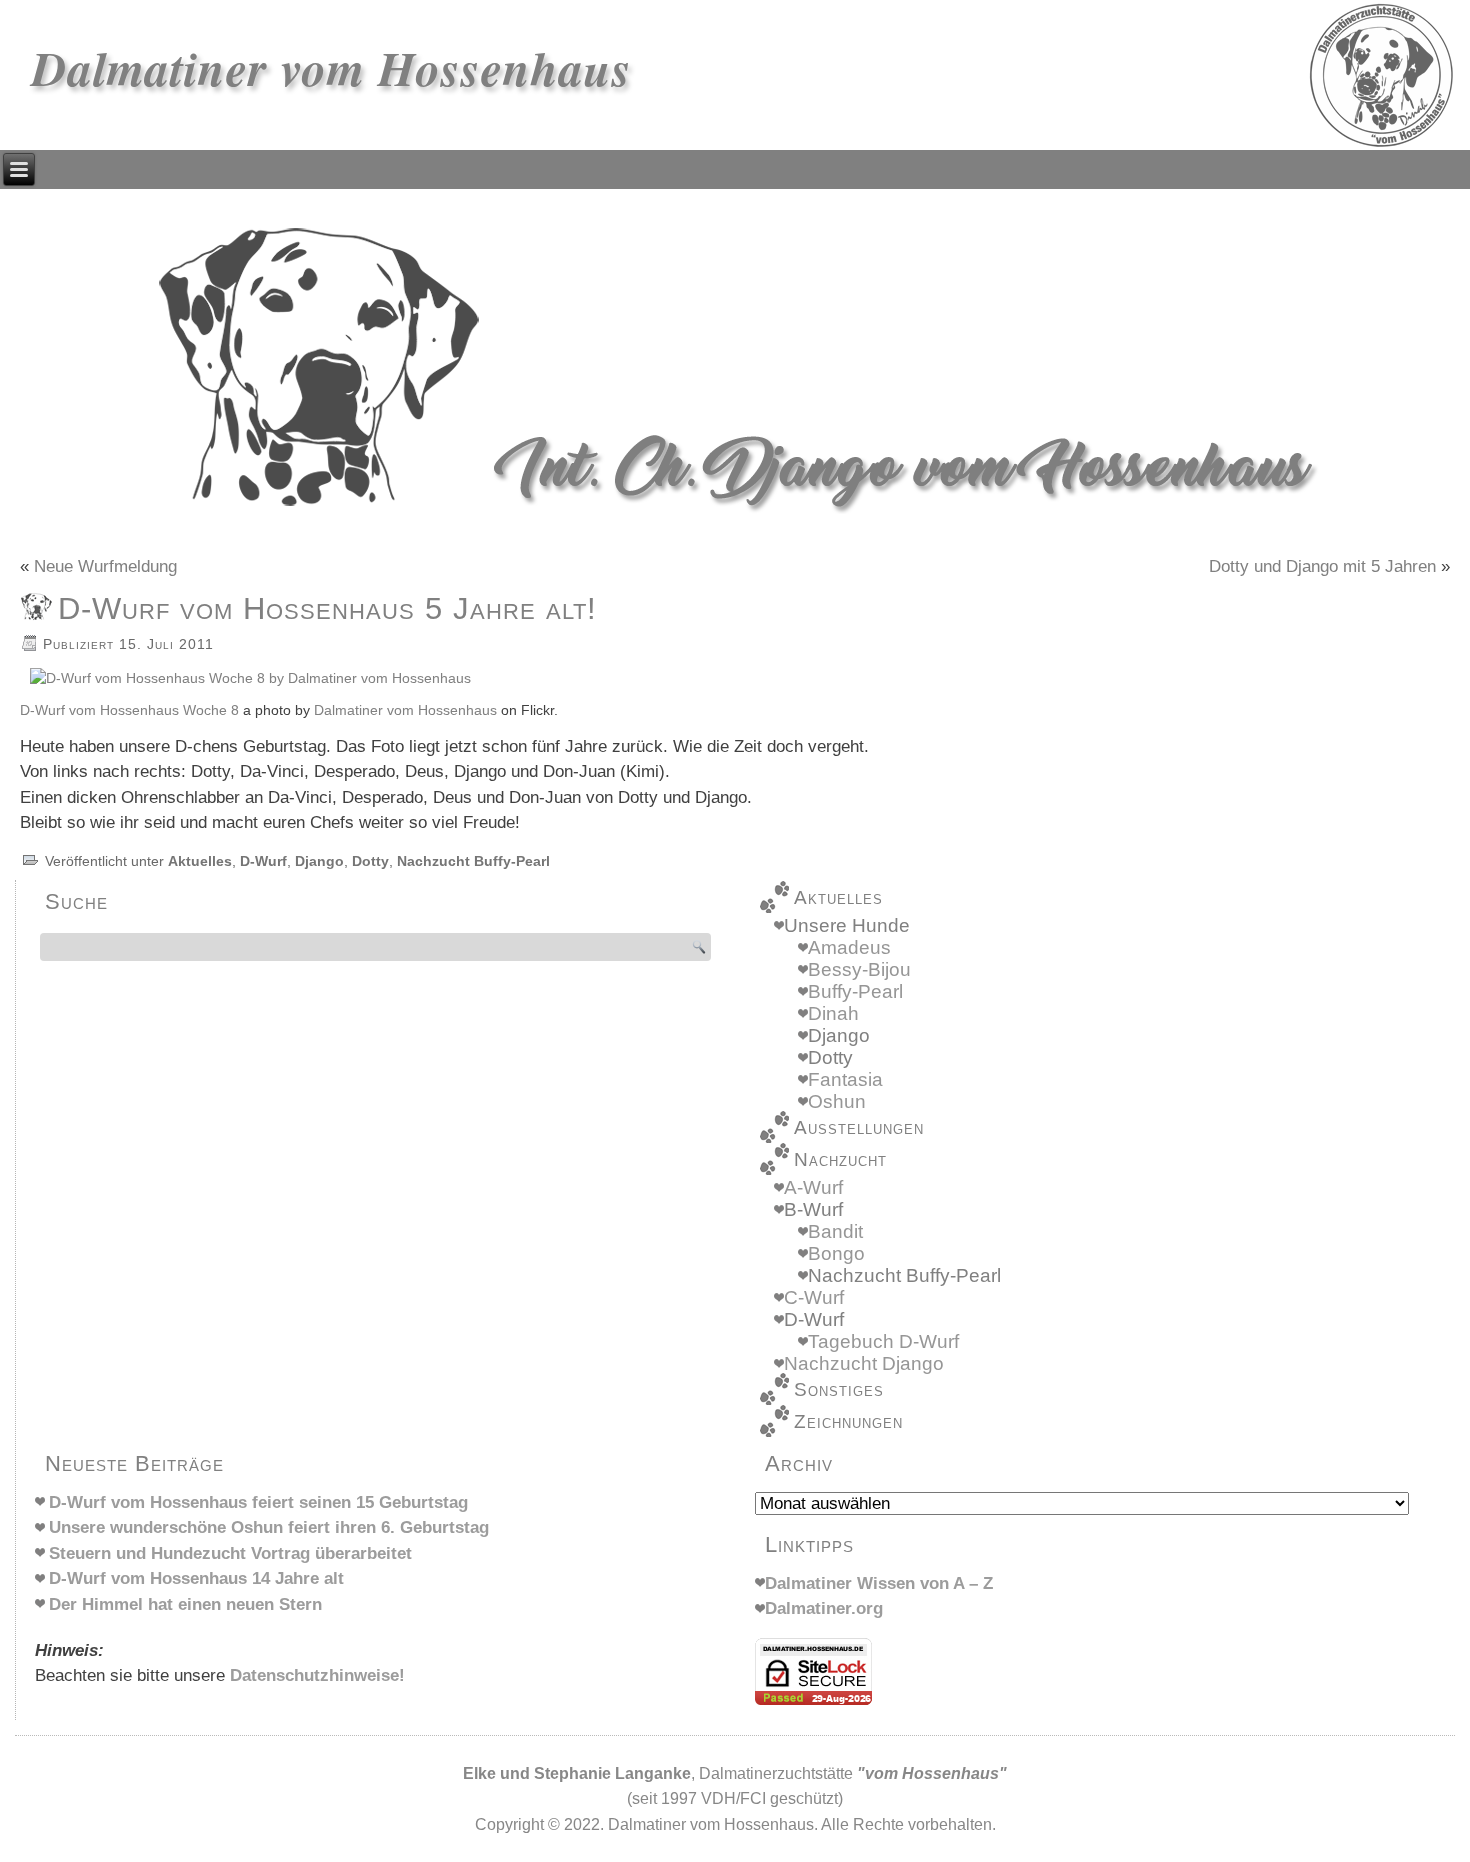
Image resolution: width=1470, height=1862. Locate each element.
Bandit (835, 1231)
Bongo (836, 1253)
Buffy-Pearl (855, 991)
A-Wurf (813, 1187)
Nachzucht (840, 1159)
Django (319, 861)
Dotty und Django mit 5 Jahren (1322, 566)
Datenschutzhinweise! (317, 1675)
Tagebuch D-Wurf (883, 1341)
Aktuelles (200, 861)
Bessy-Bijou (859, 969)
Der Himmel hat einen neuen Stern (185, 1604)
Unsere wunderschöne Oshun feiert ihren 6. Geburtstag (269, 1527)
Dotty (370, 861)
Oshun (837, 1101)
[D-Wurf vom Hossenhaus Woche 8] (250, 678)
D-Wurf (263, 861)
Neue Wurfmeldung (105, 566)
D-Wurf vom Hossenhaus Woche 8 (129, 710)
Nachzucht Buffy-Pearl (473, 861)
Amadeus (849, 947)
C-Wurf (814, 1297)
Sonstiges (839, 1389)
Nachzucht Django (864, 1363)
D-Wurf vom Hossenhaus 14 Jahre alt (196, 1578)
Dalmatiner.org (824, 1608)
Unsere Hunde (847, 925)
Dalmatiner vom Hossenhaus (332, 68)
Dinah (833, 1013)
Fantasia (845, 1079)
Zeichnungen (848, 1421)
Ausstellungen (859, 1127)
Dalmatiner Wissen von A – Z (879, 1583)
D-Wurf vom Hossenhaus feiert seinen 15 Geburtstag (258, 1502)
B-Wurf (813, 1209)
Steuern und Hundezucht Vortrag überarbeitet (230, 1553)
